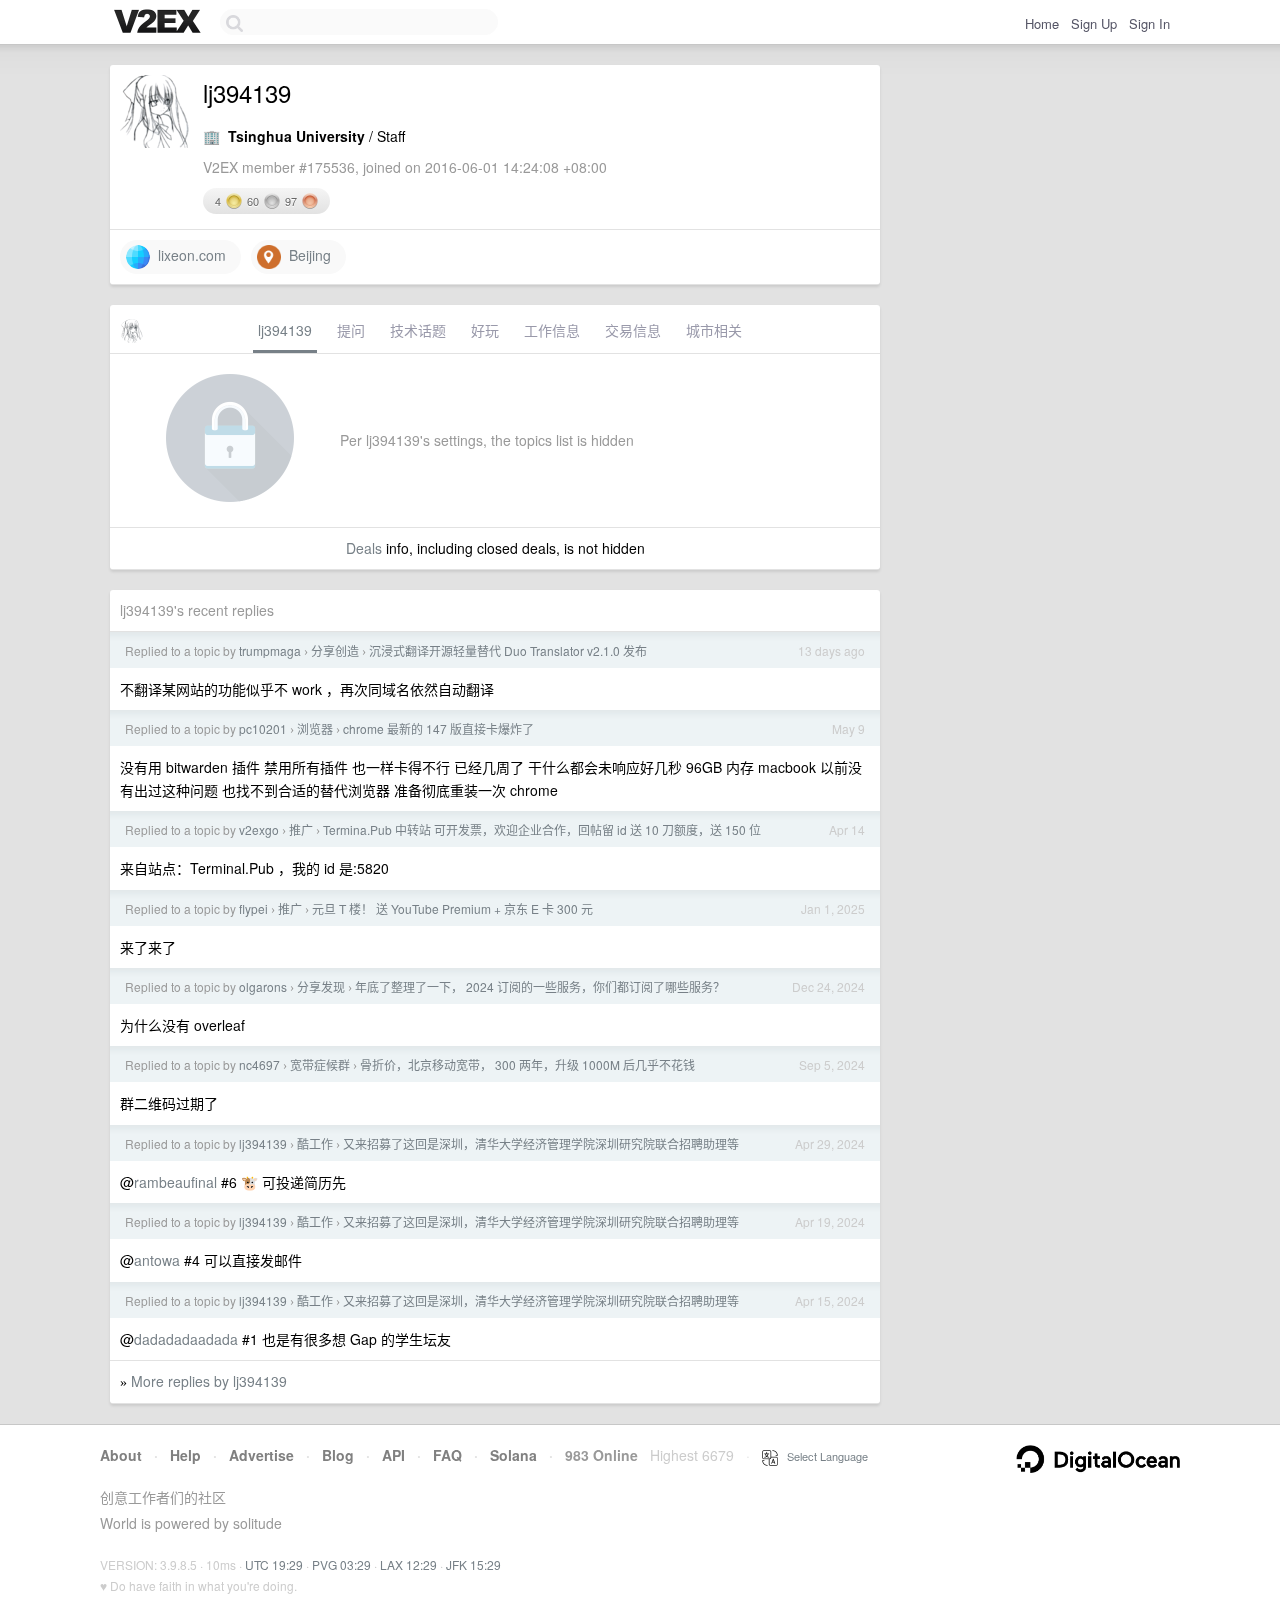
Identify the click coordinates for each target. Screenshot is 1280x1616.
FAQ (447, 1455)
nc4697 (259, 1064)
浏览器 (315, 728)
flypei (253, 908)
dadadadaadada (186, 1339)
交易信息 (633, 330)
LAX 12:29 (408, 1564)
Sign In (1149, 23)
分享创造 (335, 650)
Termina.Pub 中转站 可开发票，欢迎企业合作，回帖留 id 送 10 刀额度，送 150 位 (542, 829)
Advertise (261, 1455)
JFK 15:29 (473, 1564)
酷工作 (315, 1143)
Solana (513, 1455)
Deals (364, 548)
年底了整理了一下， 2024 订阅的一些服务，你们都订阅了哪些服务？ (540, 986)
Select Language (823, 1456)
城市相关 (714, 330)
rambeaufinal (175, 1182)
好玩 (485, 330)
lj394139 (285, 330)
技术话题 (418, 330)
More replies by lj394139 (209, 1381)
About (121, 1455)
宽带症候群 (320, 1064)
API (393, 1455)
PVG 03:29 (341, 1564)
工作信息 (552, 330)
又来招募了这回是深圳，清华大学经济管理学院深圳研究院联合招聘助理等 (541, 1143)
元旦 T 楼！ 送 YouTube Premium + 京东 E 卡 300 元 (452, 908)
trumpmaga (270, 650)
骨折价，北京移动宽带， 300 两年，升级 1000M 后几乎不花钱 (527, 1064)
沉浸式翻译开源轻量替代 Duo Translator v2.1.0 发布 (508, 650)
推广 (301, 829)
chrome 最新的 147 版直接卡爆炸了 (438, 728)
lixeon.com (188, 255)
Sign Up (1094, 23)
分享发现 (321, 986)
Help (185, 1455)
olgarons (263, 986)
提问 (351, 330)
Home (1042, 23)
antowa (157, 1260)
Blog (338, 1455)
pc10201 (263, 728)
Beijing (306, 255)
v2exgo (259, 829)
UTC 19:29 (274, 1564)
